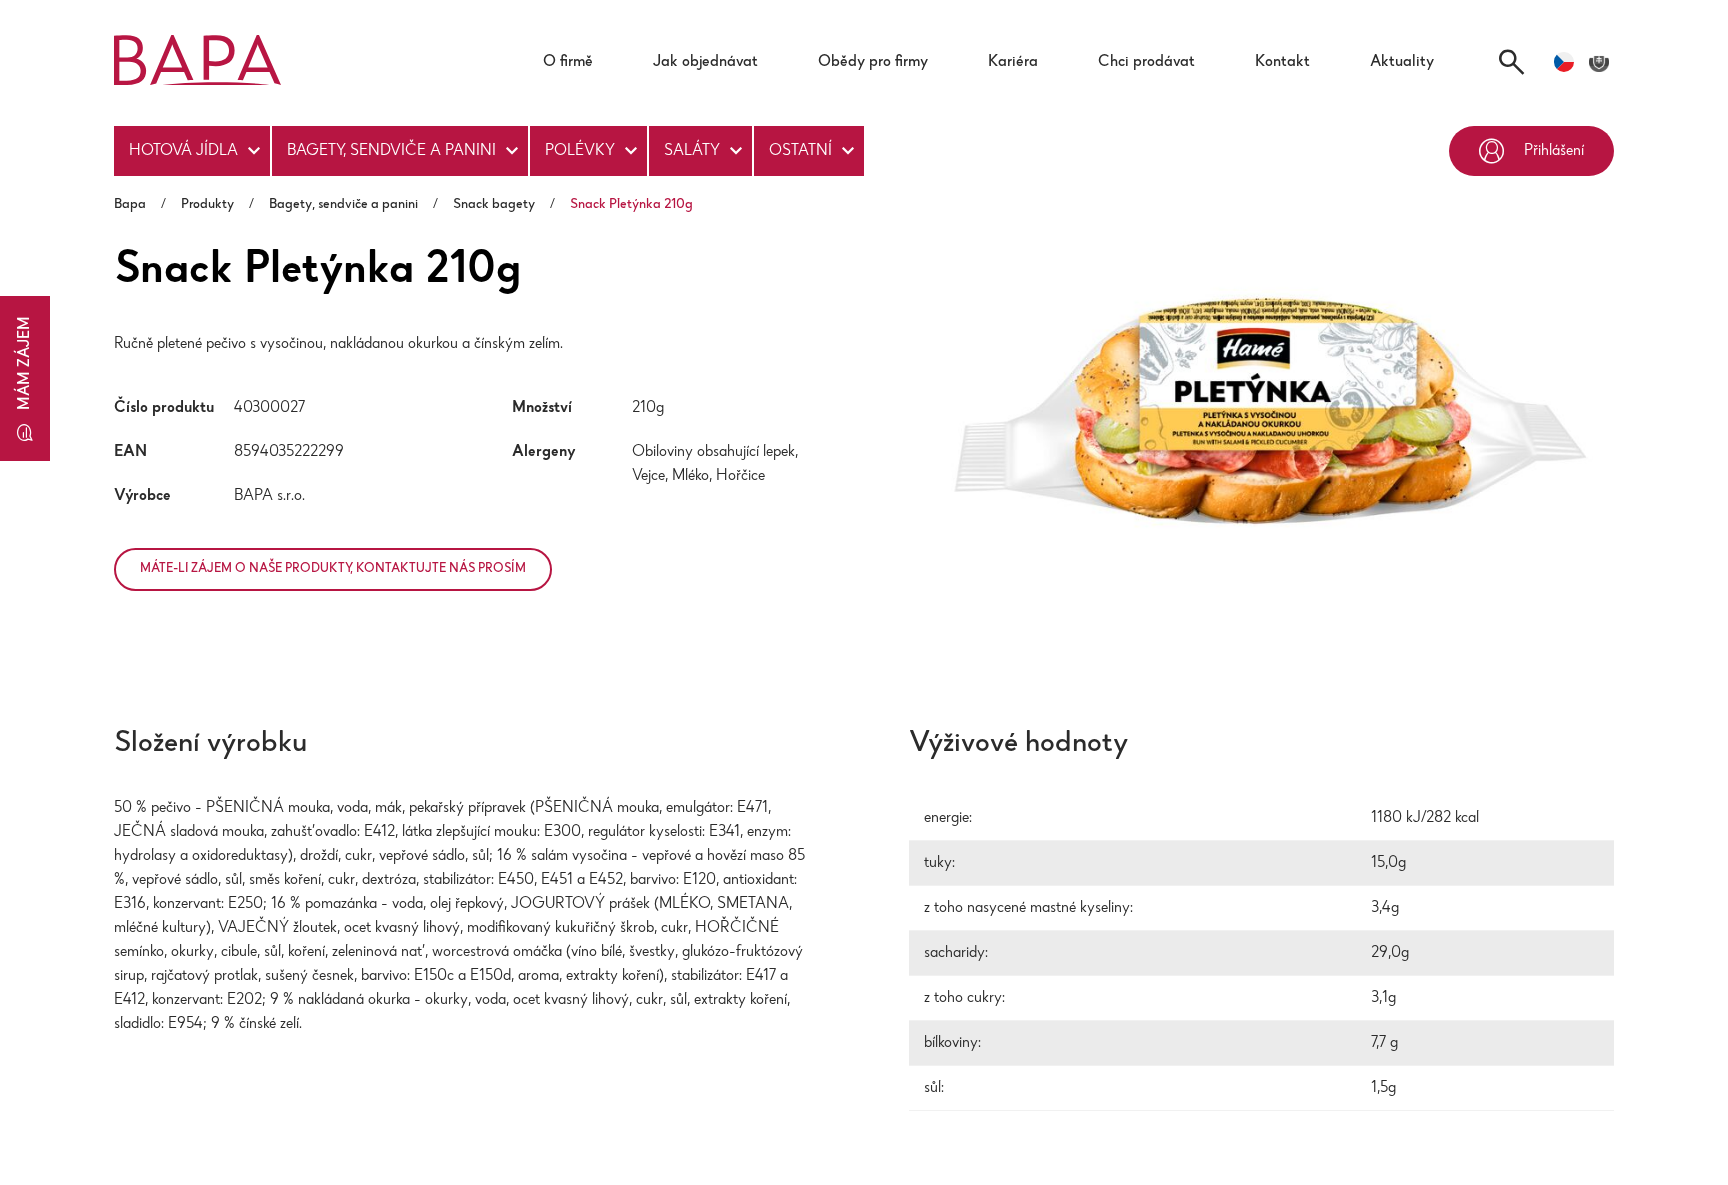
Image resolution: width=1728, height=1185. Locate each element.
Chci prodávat (1146, 62)
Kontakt (1282, 62)
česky (1564, 62)
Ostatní (800, 151)
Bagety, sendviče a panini (391, 151)
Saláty (692, 151)
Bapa (130, 205)
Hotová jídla (183, 151)
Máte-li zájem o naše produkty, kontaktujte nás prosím (383, 575)
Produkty (207, 205)
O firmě (568, 62)
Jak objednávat (705, 62)
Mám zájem (25, 363)
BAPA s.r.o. (269, 496)
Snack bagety (494, 205)
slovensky (1599, 62)
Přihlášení (1554, 151)
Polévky (580, 151)
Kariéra (1013, 62)
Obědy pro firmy (873, 62)
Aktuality (1402, 62)
